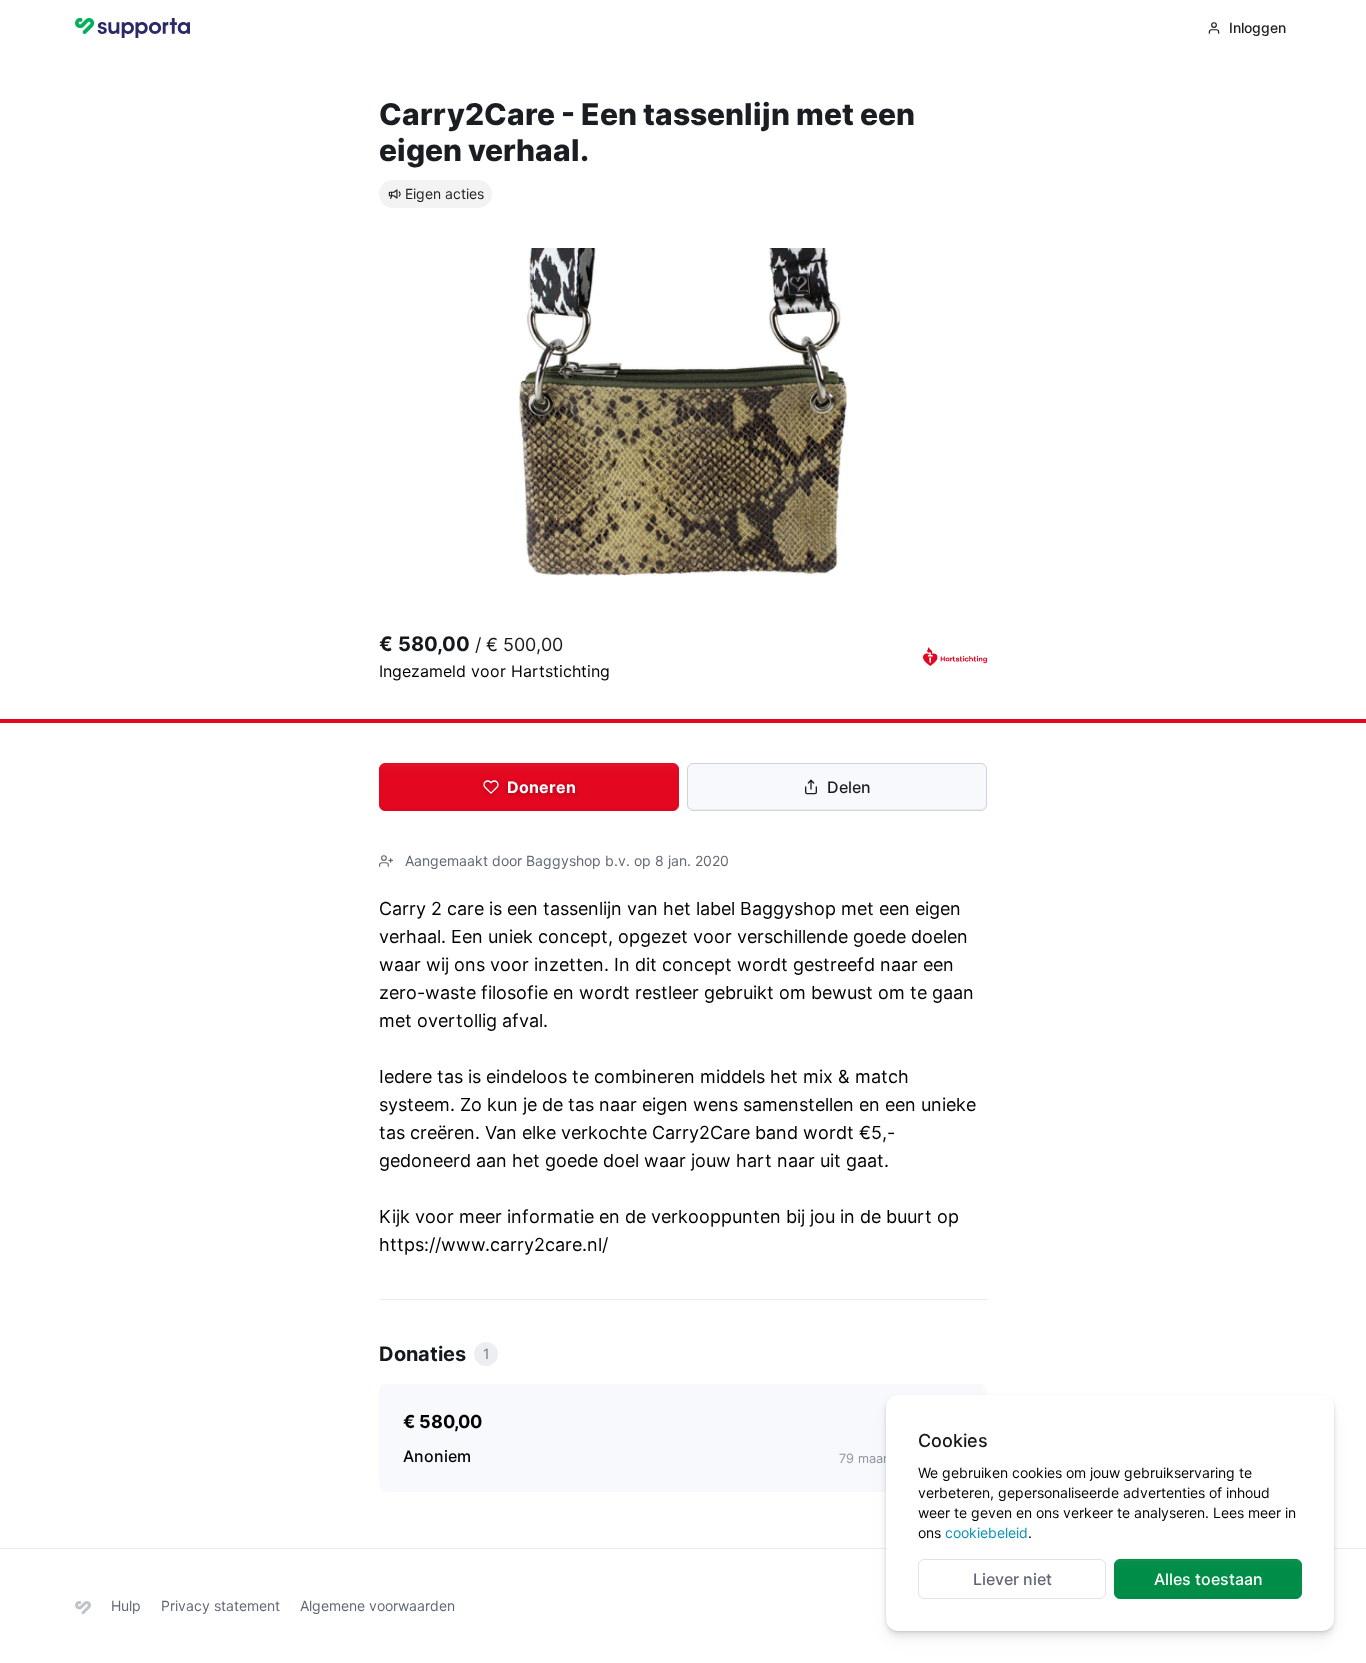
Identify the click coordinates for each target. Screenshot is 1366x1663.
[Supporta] (83, 1605)
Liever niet (1012, 1579)
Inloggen (1257, 27)
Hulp (126, 1605)
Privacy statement (220, 1605)
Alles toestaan (1208, 1579)
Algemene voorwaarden (377, 1605)
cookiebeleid (986, 1532)
